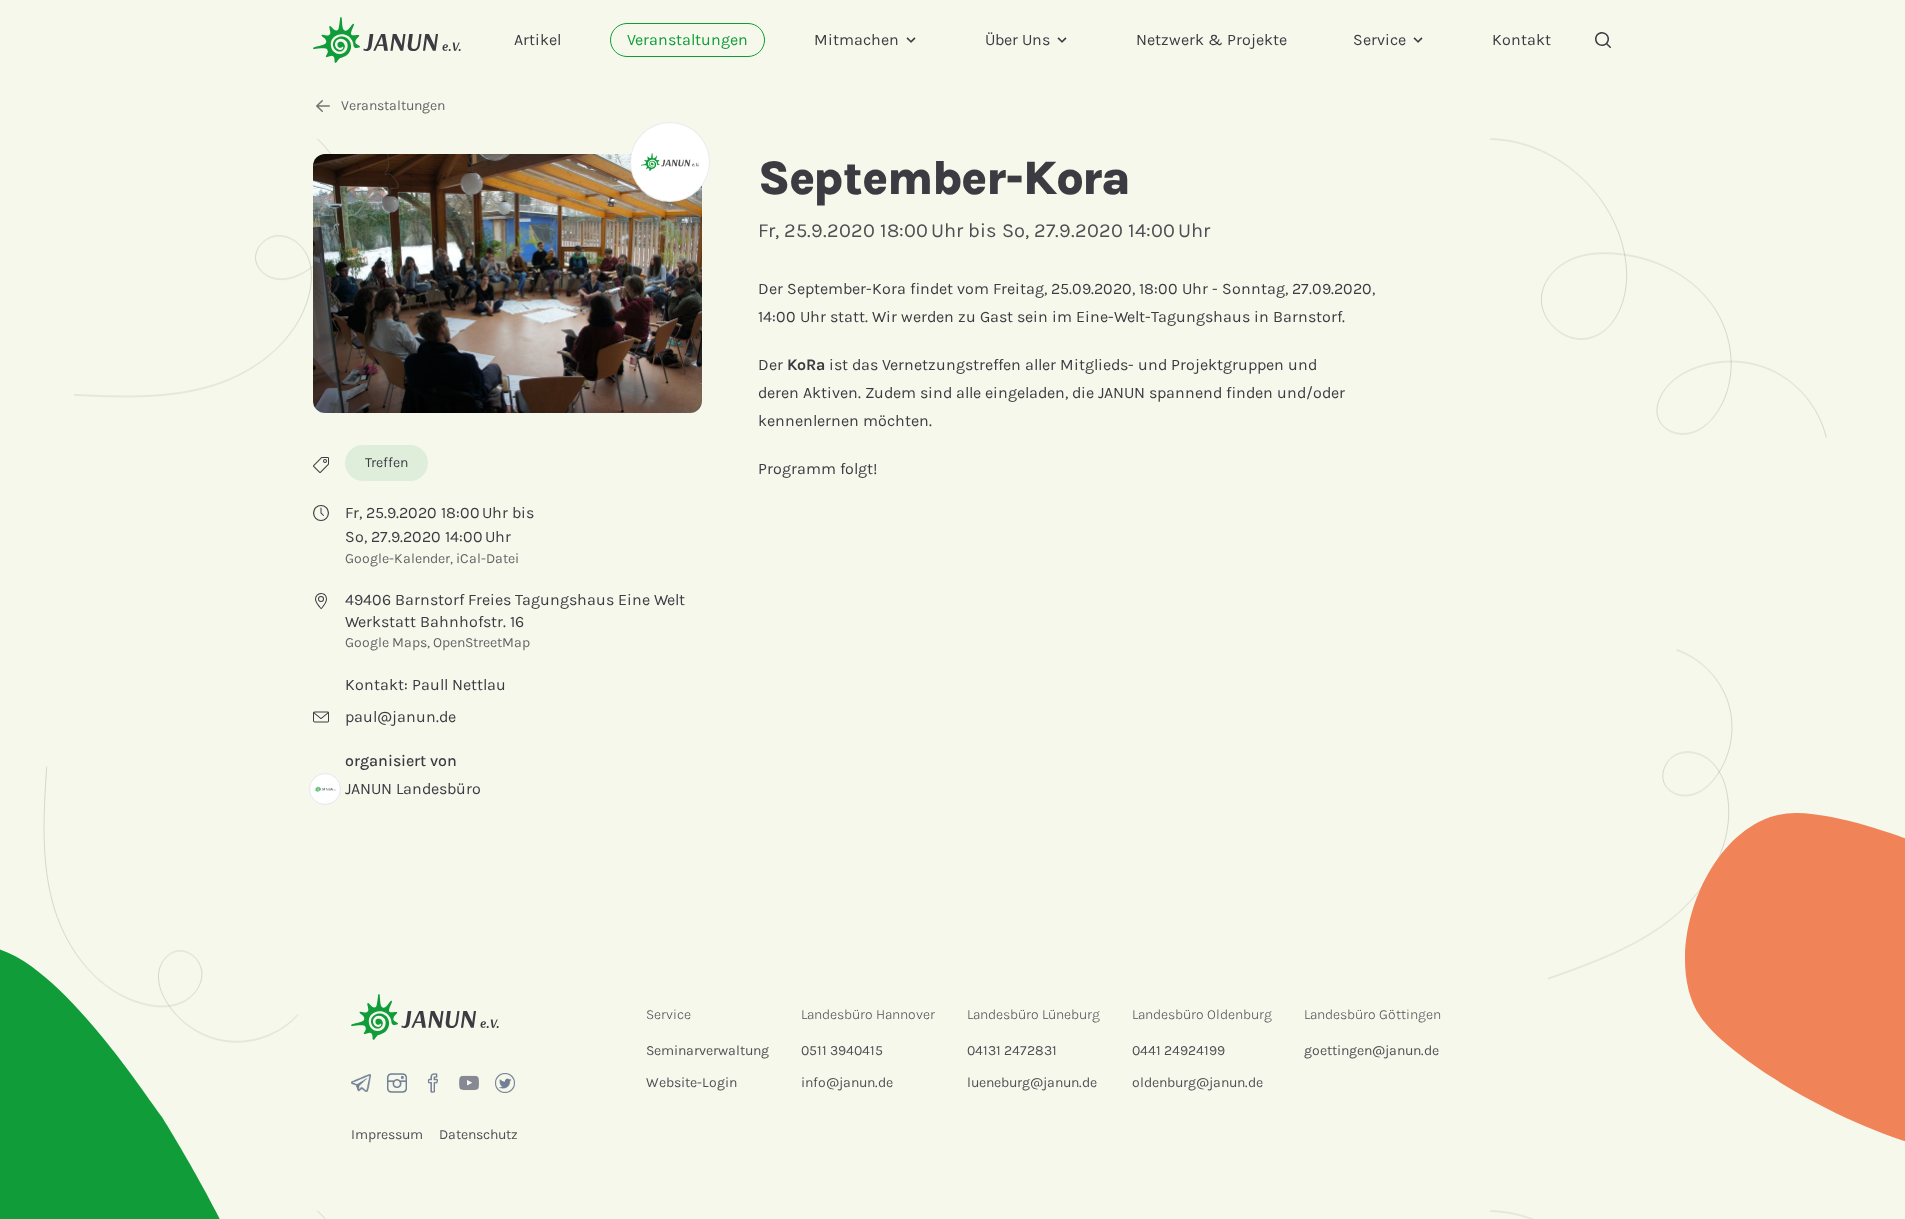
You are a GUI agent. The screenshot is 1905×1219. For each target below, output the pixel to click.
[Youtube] (469, 1083)
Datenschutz (478, 1134)
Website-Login (691, 1082)
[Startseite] (387, 39)
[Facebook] (433, 1083)
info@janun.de (847, 1082)
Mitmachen (856, 39)
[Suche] (1603, 40)
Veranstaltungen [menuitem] (687, 39)
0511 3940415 (842, 1050)
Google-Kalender (397, 558)
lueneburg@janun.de (1032, 1082)
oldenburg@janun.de (1197, 1082)
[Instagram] (397, 1083)
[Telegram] (361, 1083)
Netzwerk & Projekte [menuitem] (1211, 39)
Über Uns (1017, 39)
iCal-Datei (487, 558)
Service (1379, 39)
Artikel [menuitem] (537, 39)
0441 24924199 (1178, 1050)
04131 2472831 (1012, 1050)
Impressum (387, 1134)
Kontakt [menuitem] (1521, 39)
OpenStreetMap (481, 642)
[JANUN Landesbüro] (670, 162)
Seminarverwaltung (707, 1050)
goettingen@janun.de (1371, 1050)
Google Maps (386, 642)
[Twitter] (505, 1083)
